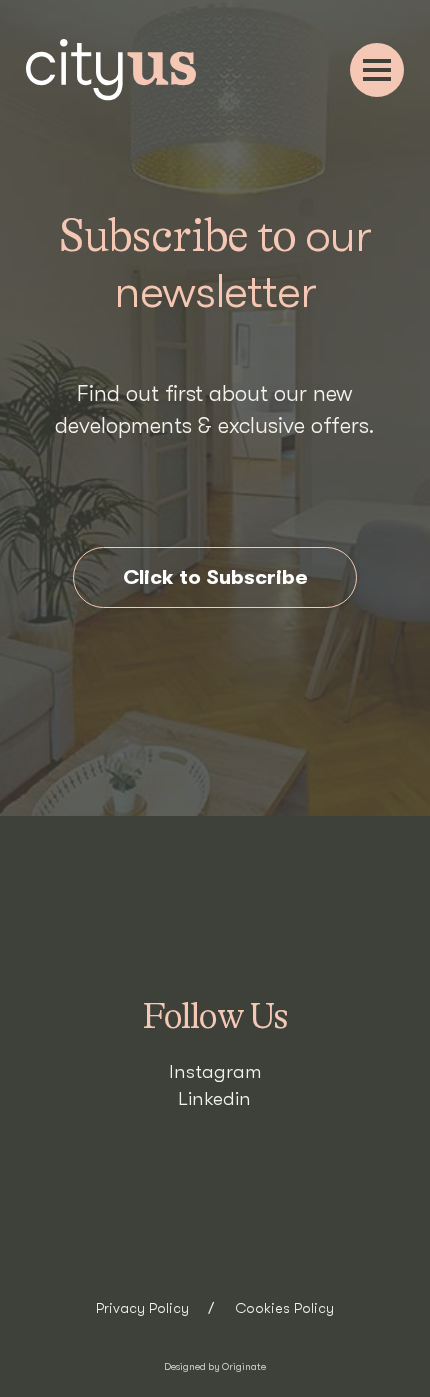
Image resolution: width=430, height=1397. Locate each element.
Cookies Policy (284, 1309)
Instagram (215, 1072)
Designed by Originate (215, 1366)
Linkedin (214, 1099)
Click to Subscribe (215, 577)
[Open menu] (377, 70)
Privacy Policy (142, 1309)
